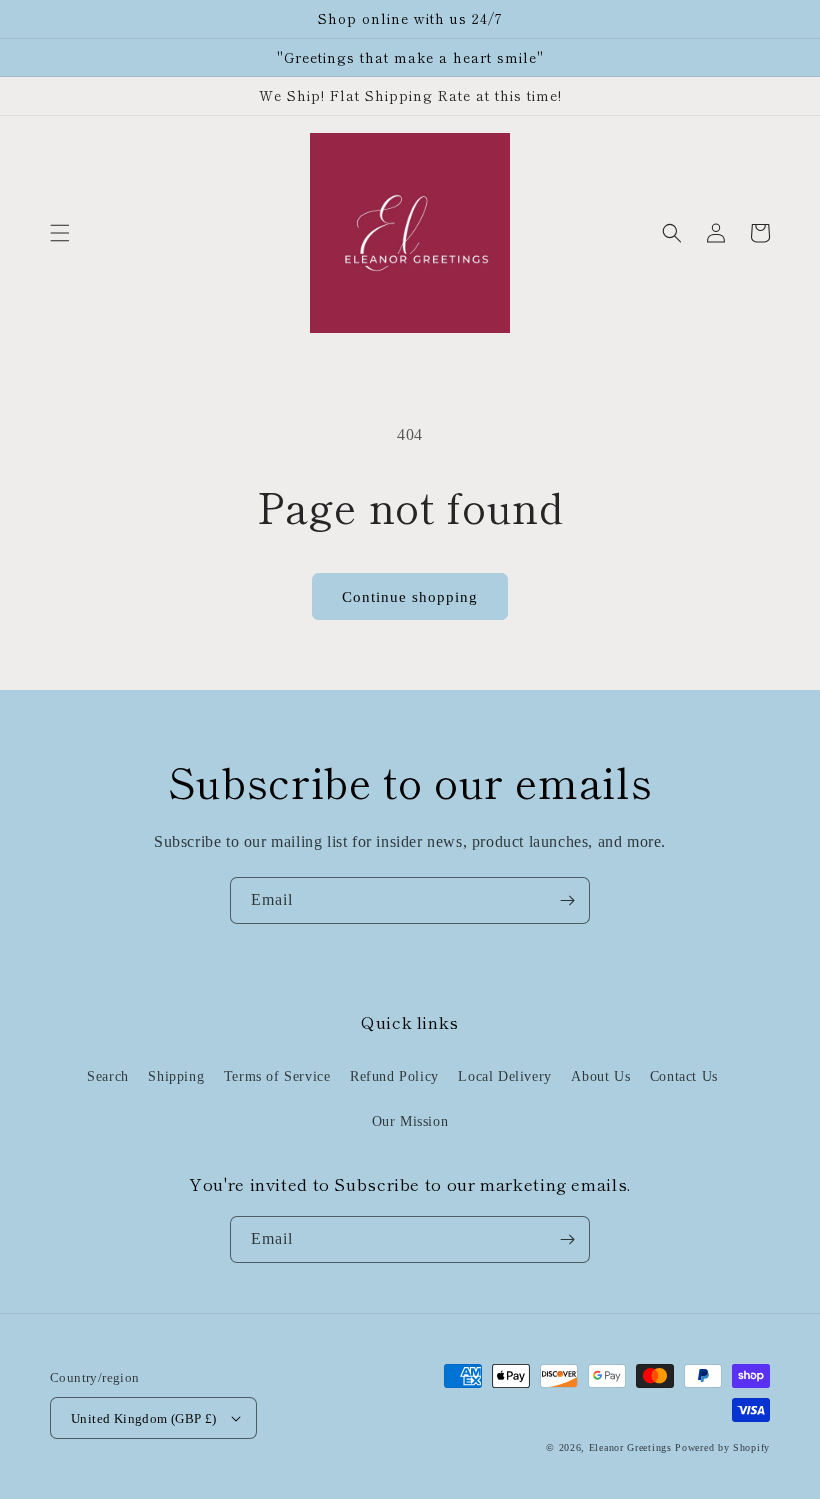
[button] (60, 233)
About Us (600, 1076)
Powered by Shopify (722, 1447)
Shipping (176, 1076)
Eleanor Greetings (630, 1447)
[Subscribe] (567, 900)
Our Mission (410, 1121)
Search (108, 1076)
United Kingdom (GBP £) (144, 1418)
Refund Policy (394, 1076)
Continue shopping (410, 597)
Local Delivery (504, 1076)
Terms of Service (277, 1076)
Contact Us (684, 1076)
